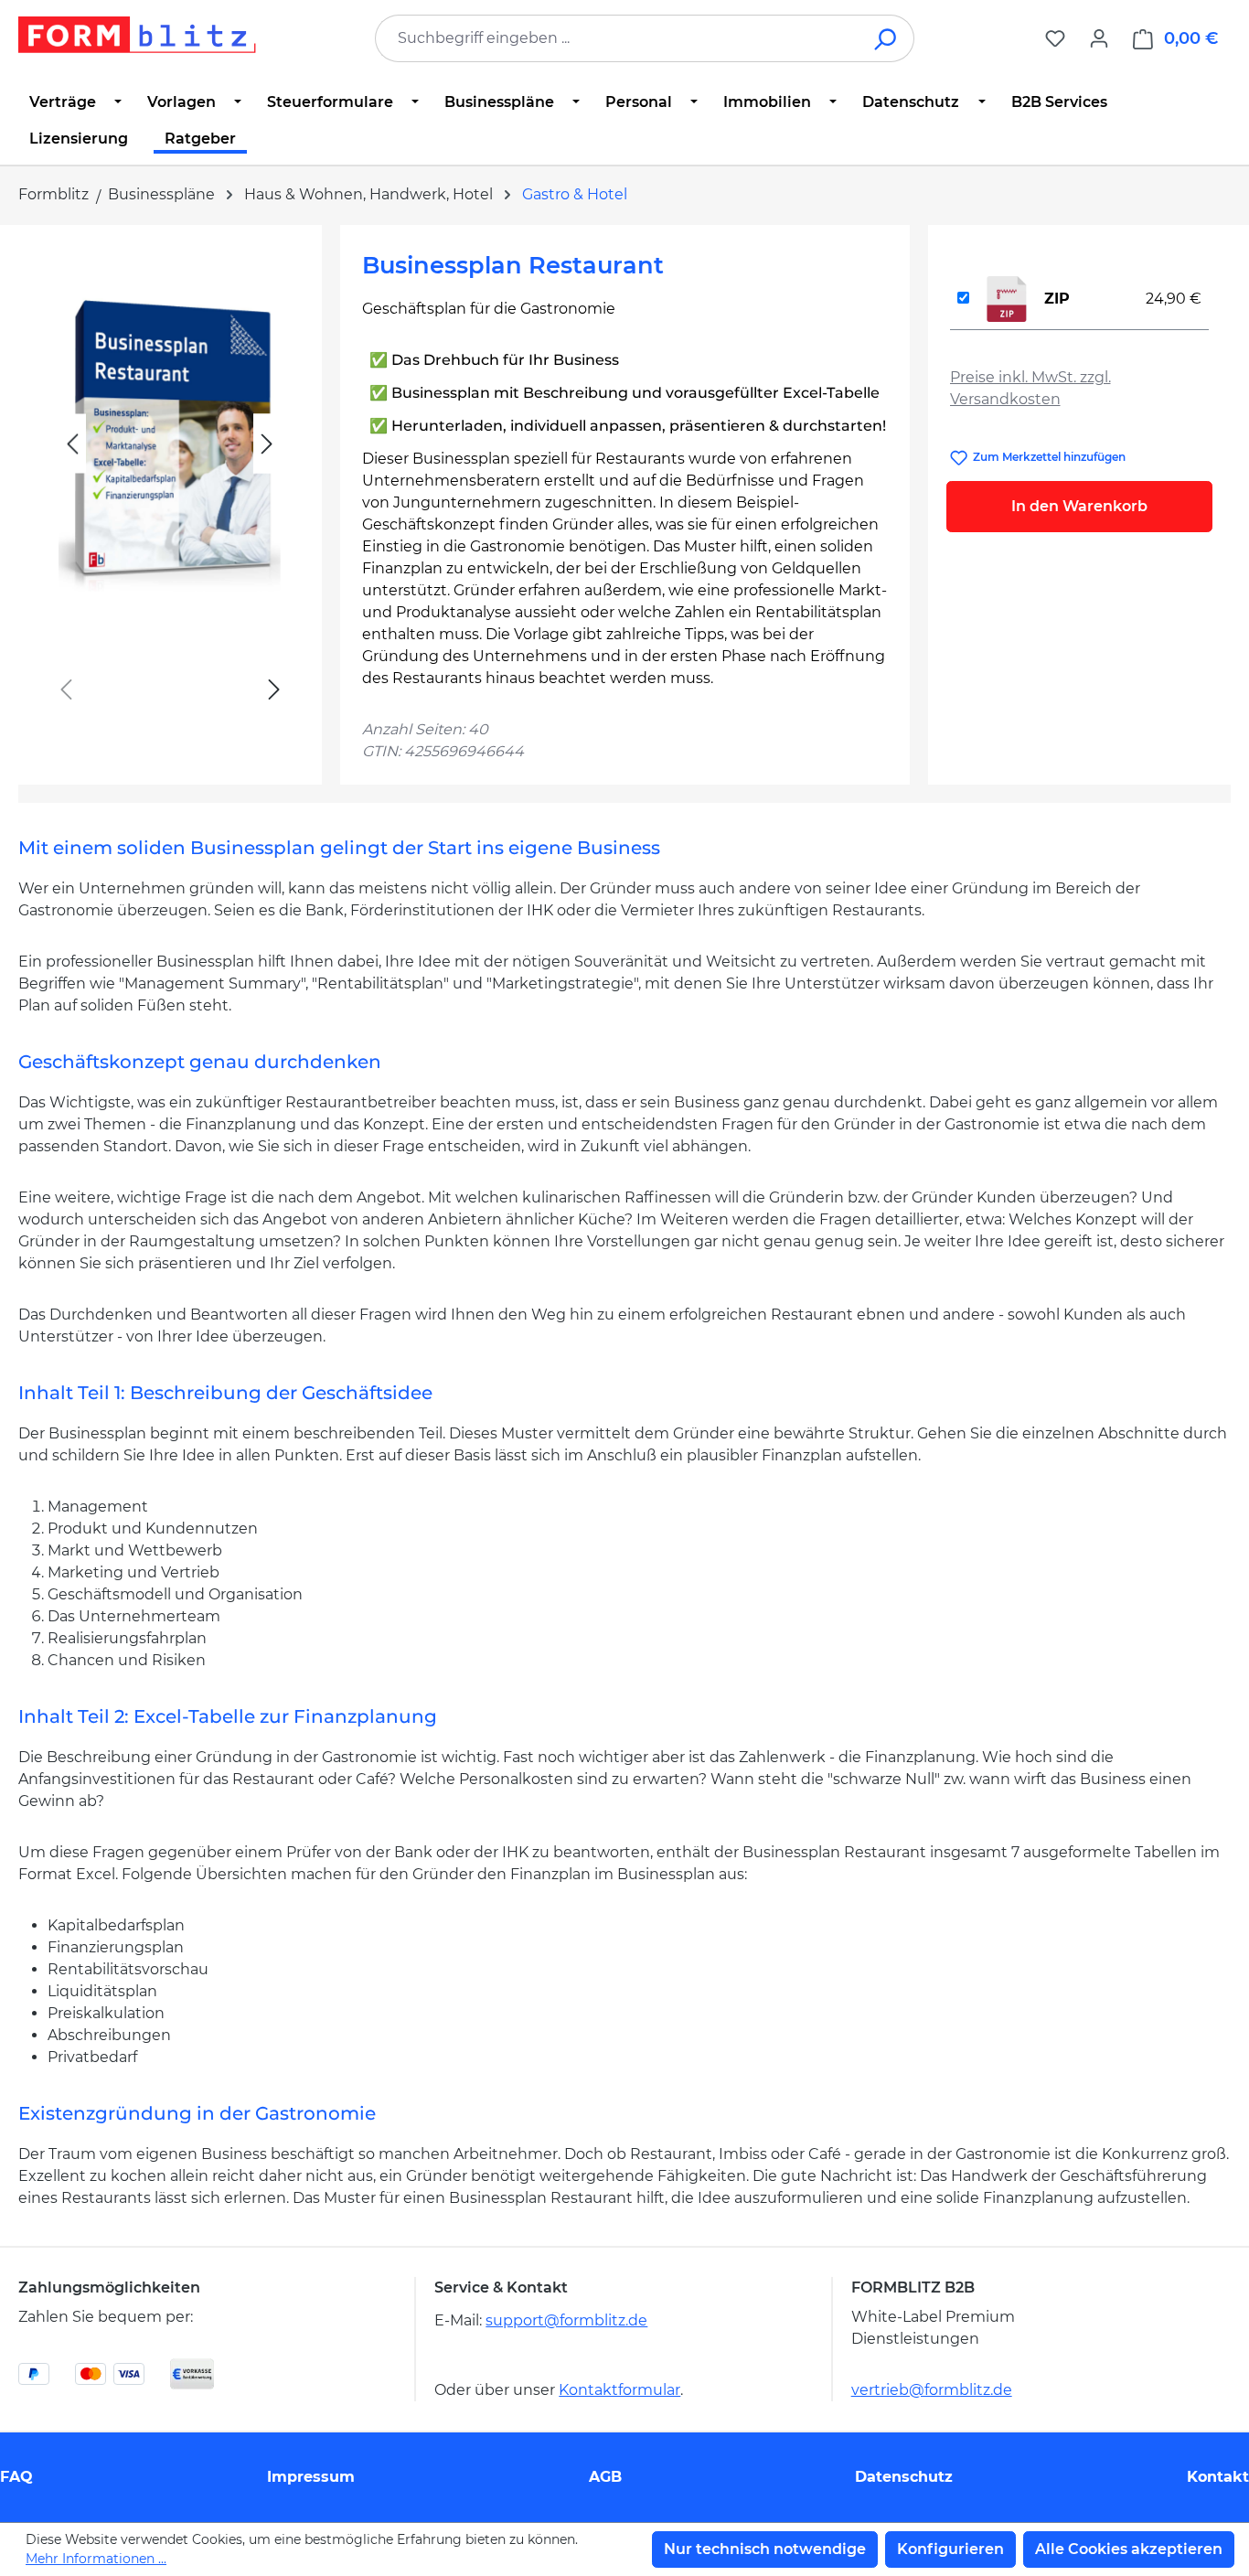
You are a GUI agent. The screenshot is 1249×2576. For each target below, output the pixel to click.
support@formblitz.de (566, 2320)
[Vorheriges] (72, 444)
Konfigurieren (950, 2549)
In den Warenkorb (1079, 506)
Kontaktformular (619, 2390)
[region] (170, 485)
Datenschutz (904, 2477)
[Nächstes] (267, 444)
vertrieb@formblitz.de (932, 2390)
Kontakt (1218, 2477)
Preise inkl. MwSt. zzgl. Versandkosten (1030, 388)
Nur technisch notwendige (765, 2549)
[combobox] (617, 38)
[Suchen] (886, 38)
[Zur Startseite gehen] (137, 35)
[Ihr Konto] (1099, 38)
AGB (605, 2477)
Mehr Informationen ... (96, 2559)
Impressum (311, 2477)
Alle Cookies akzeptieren (1129, 2549)
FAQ (16, 2477)
